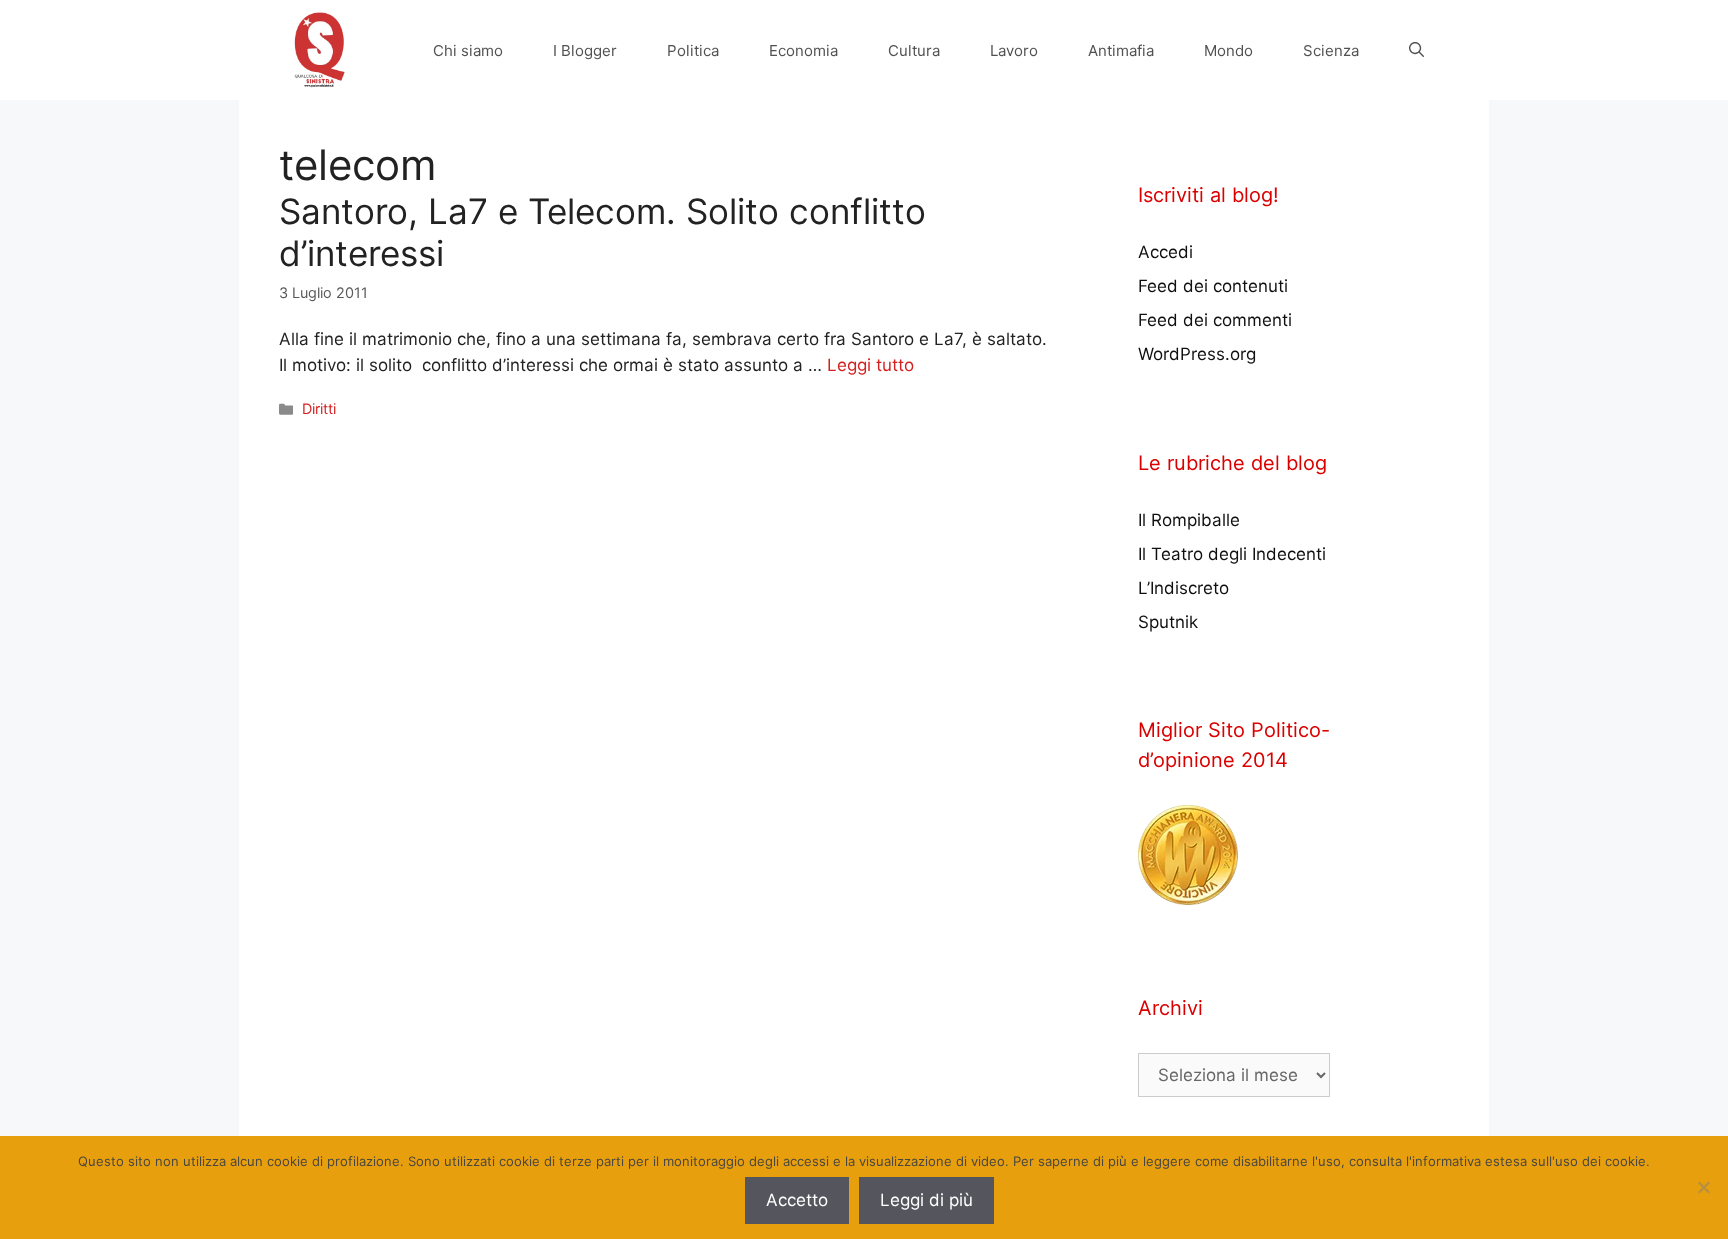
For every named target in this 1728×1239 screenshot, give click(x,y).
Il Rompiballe (1189, 520)
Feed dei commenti (1215, 320)
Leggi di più (926, 1200)
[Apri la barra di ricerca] (1416, 50)
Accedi (1165, 252)
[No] (1703, 1187)
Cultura (914, 50)
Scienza (1331, 50)
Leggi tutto (870, 365)
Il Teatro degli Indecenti (1232, 554)
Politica (693, 50)
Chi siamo (468, 50)
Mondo (1228, 50)
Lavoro (1014, 50)
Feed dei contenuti (1213, 286)
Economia (803, 50)
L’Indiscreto (1183, 588)
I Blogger (585, 50)
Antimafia (1121, 50)
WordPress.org (1197, 354)
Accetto (797, 1200)
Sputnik (1168, 622)
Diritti (319, 408)
